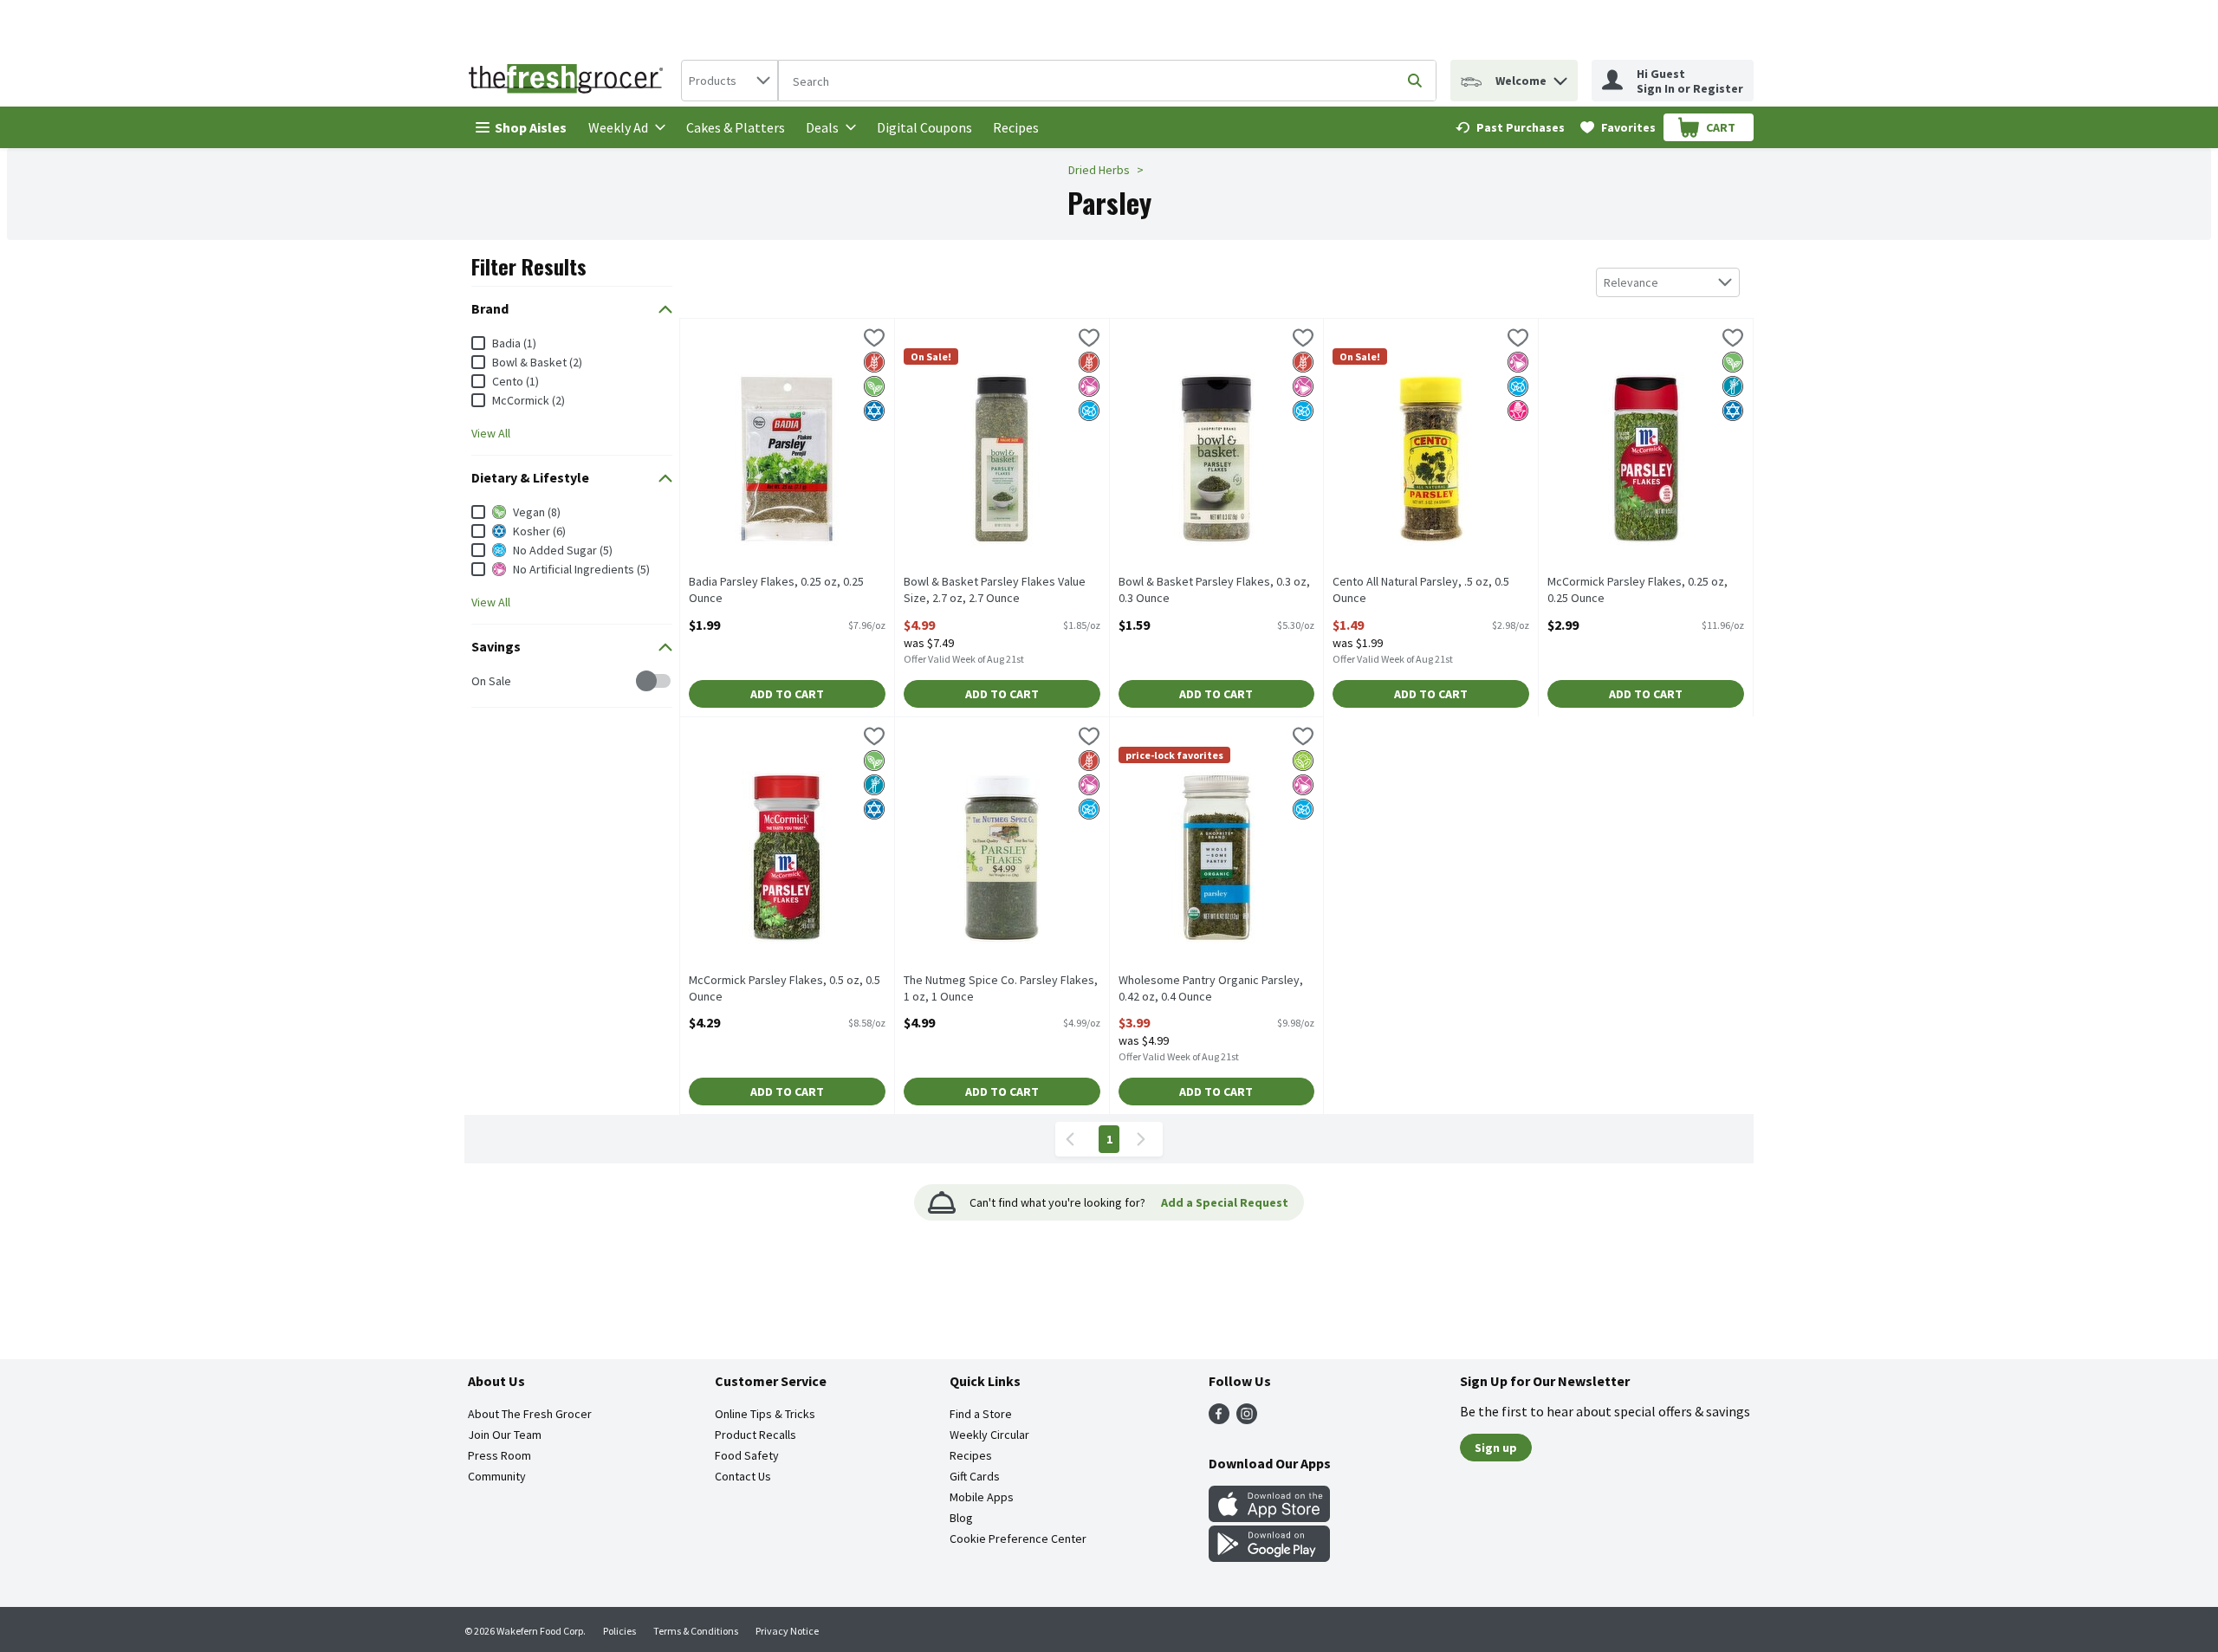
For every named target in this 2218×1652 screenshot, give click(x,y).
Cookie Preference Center (1018, 1539)
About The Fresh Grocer (530, 1414)
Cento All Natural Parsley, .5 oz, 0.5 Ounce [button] (1421, 590)
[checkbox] (480, 681)
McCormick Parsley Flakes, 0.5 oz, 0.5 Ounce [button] (785, 988)
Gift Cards (975, 1476)
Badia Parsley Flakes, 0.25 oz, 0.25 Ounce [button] (776, 590)
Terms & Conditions (696, 1631)
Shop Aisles (531, 127)
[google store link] (1269, 1557)
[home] (569, 81)
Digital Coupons (924, 127)
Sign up (1496, 1448)
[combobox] (730, 81)
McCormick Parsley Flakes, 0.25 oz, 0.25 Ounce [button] (1638, 590)
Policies (619, 1631)
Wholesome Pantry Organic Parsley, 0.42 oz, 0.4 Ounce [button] (1211, 988)
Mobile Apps (982, 1497)
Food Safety (747, 1455)
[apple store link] (1269, 1517)
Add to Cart (787, 694)
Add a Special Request (1225, 1202)
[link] (1510, 127)
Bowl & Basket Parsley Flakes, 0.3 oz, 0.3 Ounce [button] (1214, 590)
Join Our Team (505, 1435)
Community (497, 1476)
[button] (1560, 77)
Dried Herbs (1099, 170)
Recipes (1016, 127)
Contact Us (743, 1476)
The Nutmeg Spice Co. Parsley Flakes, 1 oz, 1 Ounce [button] (1001, 988)
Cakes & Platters (736, 127)
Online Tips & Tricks (765, 1414)
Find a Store (981, 1414)
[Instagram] (1247, 1419)
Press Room (499, 1455)
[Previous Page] (1073, 1139)
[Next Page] (1145, 1139)
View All (491, 433)
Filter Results (529, 266)
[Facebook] (1219, 1419)
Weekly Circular (989, 1435)
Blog (961, 1518)
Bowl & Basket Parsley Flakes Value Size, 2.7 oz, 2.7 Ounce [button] (995, 590)
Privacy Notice (787, 1631)
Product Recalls (756, 1435)
